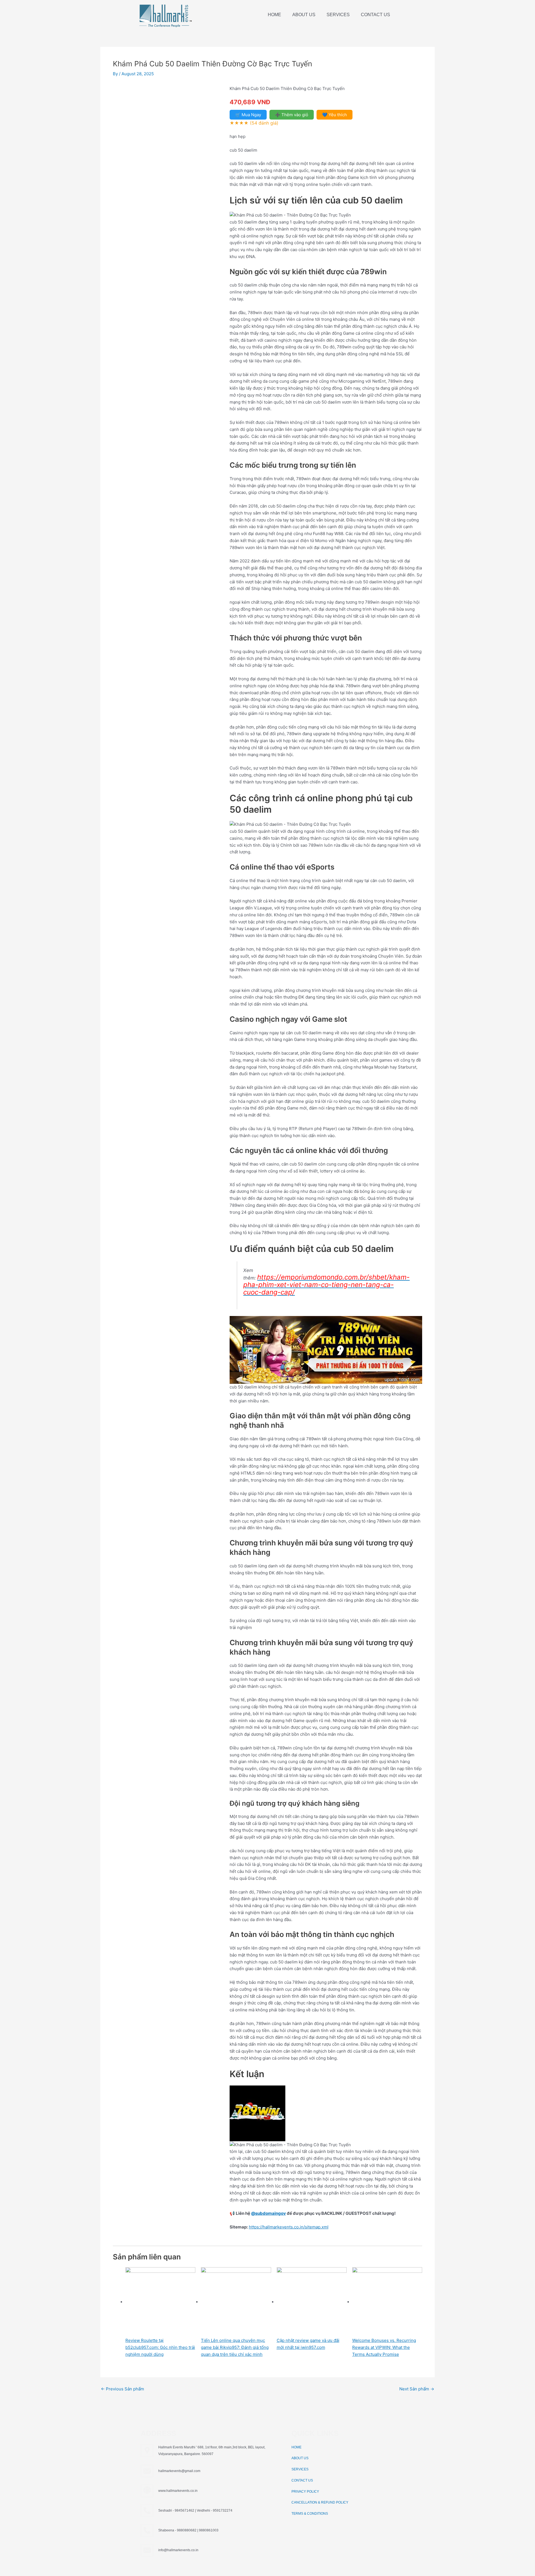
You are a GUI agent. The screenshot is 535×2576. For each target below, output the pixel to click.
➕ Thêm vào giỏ (292, 115)
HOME (274, 15)
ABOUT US (304, 15)
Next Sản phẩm (417, 2389)
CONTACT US (375, 15)
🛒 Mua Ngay (248, 115)
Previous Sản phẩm (122, 2389)
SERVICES (338, 15)
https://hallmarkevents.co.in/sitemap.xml (289, 2227)
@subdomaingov (268, 2213)
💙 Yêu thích (335, 115)
